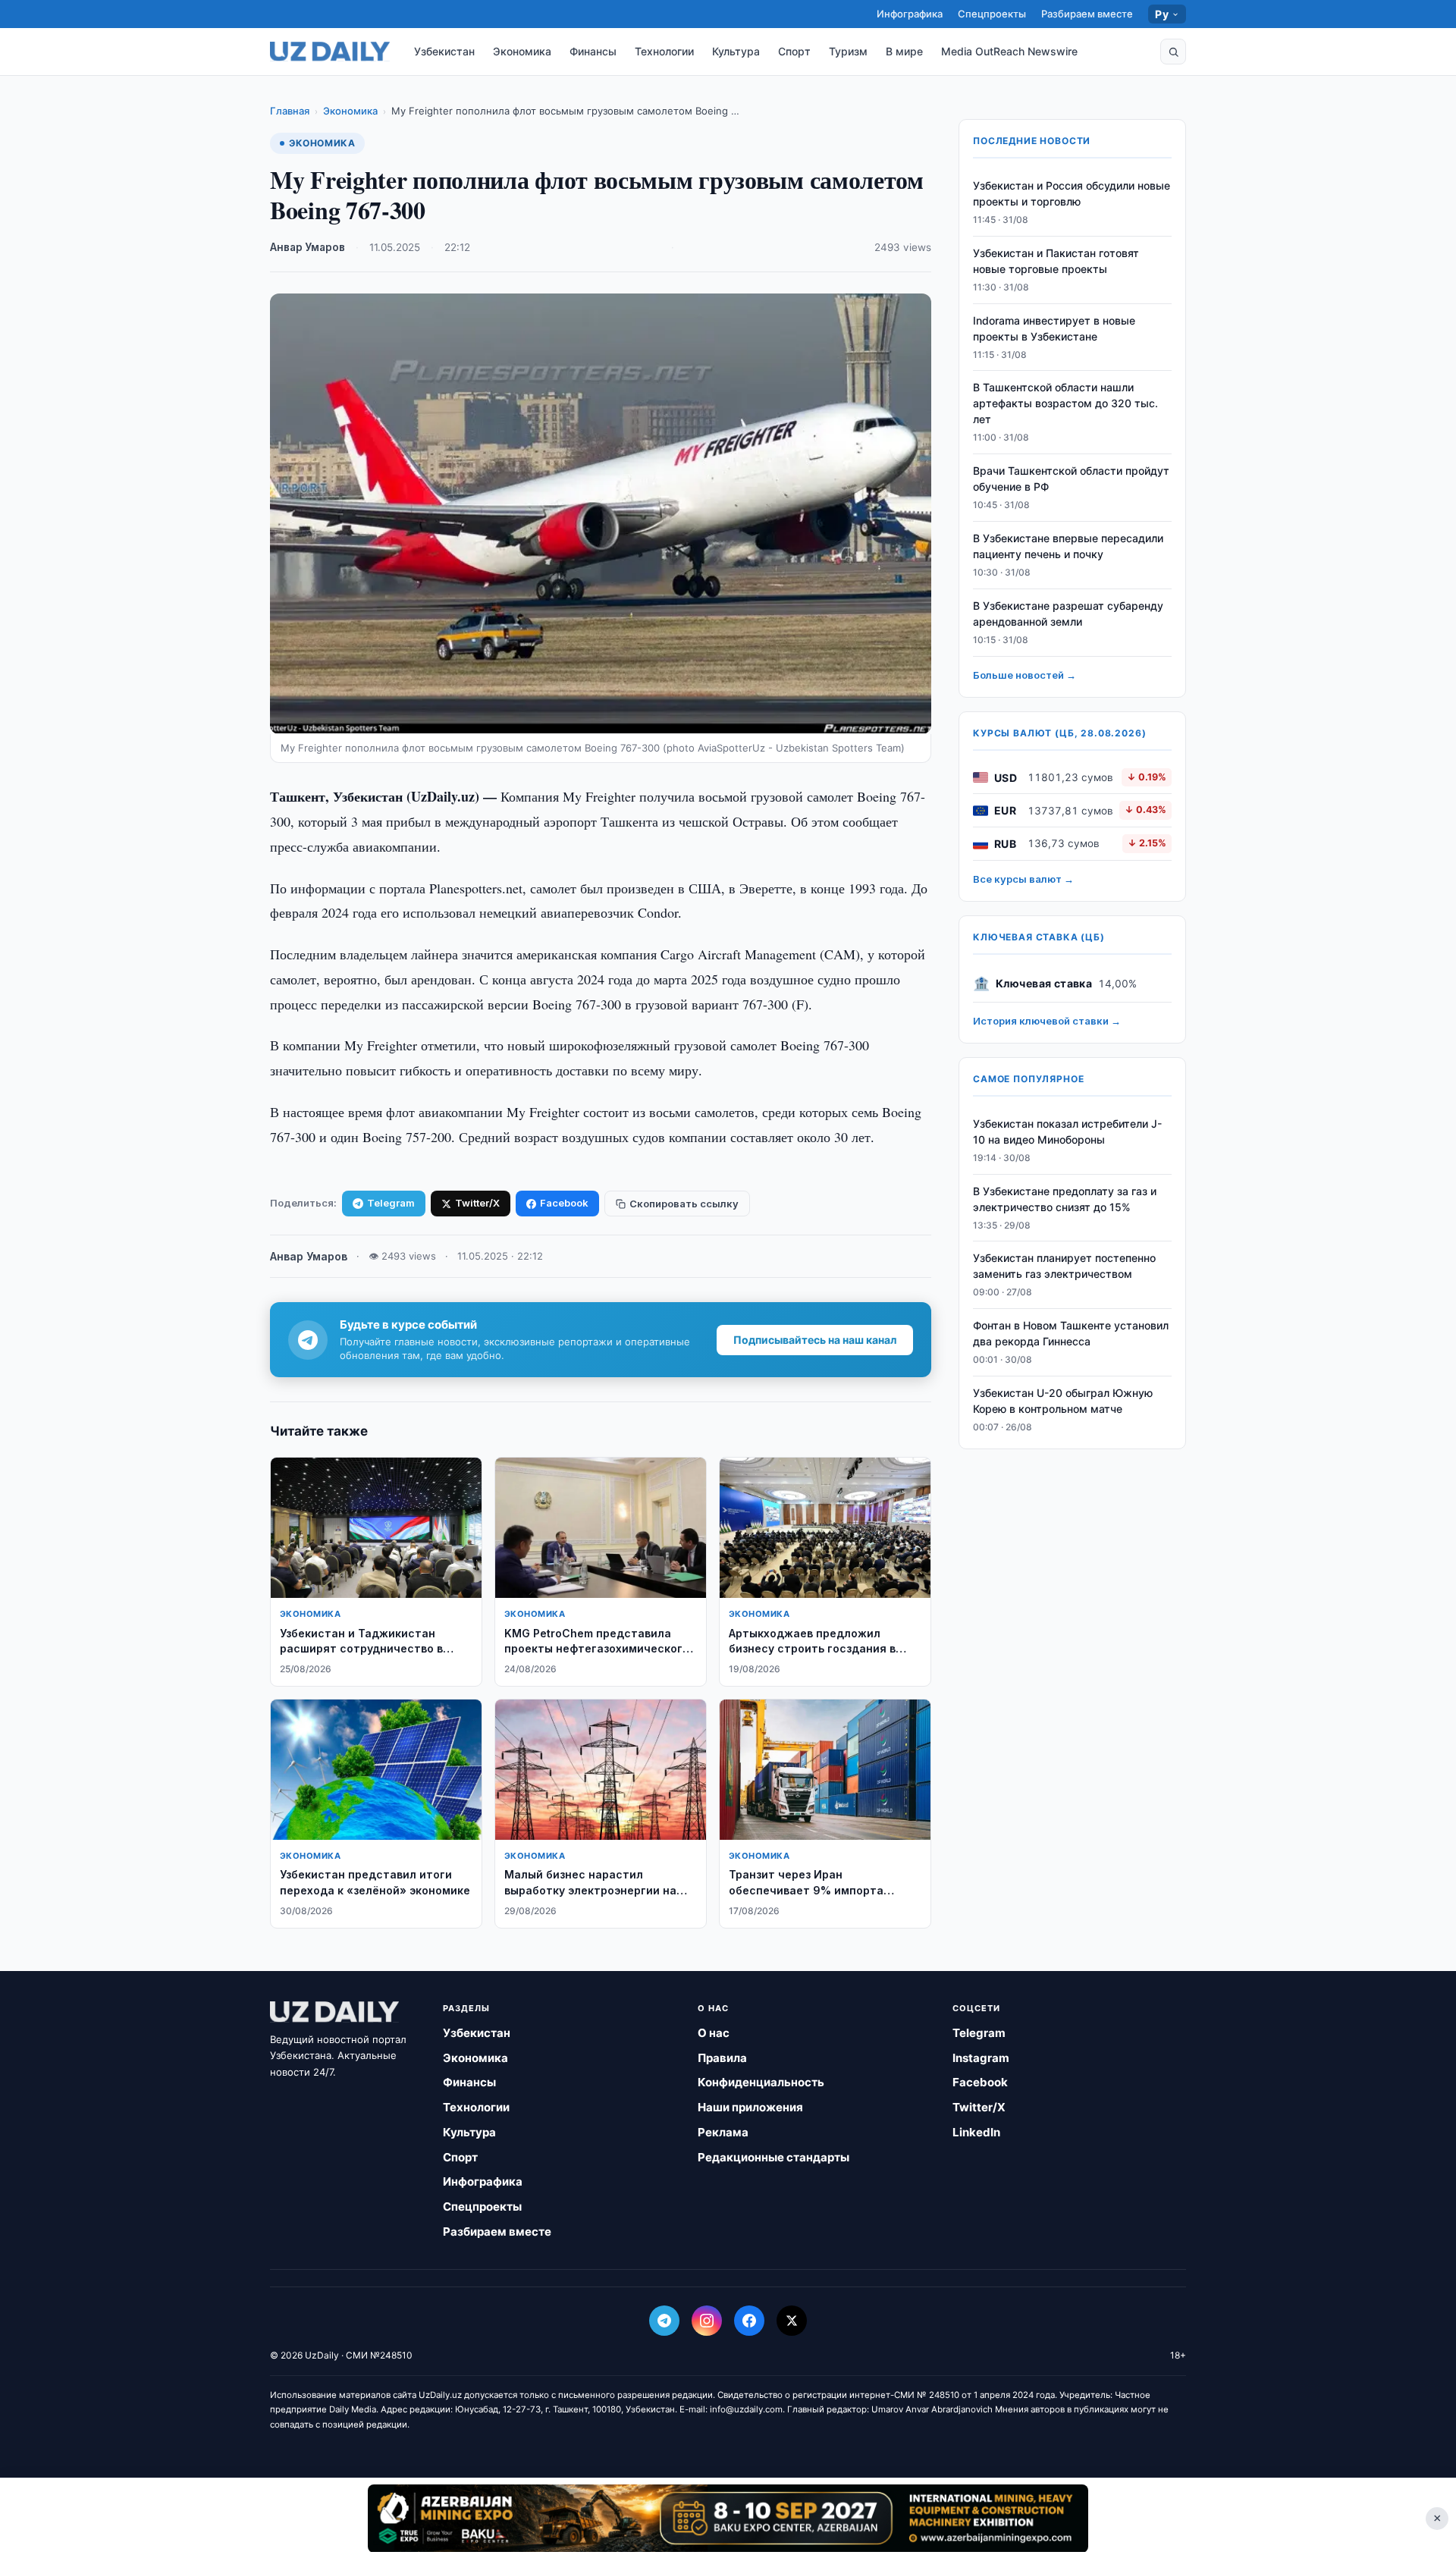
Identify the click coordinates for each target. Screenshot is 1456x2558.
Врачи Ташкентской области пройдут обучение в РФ (1071, 479)
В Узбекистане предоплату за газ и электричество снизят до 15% (1065, 1199)
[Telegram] (664, 2321)
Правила (722, 2058)
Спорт (794, 51)
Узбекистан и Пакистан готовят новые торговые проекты (1056, 261)
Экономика (522, 51)
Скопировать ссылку (684, 1204)
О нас (714, 2033)
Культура (736, 51)
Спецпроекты (992, 14)
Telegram (391, 1203)
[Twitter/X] (792, 2321)
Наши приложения (750, 2107)
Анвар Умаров (308, 247)
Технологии (664, 51)
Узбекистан (444, 51)
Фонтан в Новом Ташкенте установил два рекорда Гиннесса (1071, 1333)
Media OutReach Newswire (1009, 51)
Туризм (848, 51)
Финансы (593, 51)
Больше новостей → (1025, 675)
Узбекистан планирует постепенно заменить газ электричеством (1064, 1266)
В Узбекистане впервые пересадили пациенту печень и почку (1068, 546)
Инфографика (910, 14)
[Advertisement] (728, 2518)
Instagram (981, 2058)
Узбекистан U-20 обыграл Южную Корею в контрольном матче (1063, 1401)
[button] (1173, 52)
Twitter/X (477, 1203)
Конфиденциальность (761, 2082)
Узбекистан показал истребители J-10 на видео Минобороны (1067, 1131)
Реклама (723, 2132)
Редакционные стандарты (773, 2157)
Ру (1162, 14)
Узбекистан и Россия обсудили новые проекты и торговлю (1072, 193)
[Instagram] (707, 2321)
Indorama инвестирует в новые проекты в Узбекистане (1054, 328)
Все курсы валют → (1023, 879)
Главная (290, 111)
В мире (904, 51)
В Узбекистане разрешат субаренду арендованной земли (1068, 614)
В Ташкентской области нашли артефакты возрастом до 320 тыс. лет (1065, 404)
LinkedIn (976, 2132)
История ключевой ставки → (1047, 1021)
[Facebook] (749, 2321)
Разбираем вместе (1087, 14)
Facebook (564, 1203)
